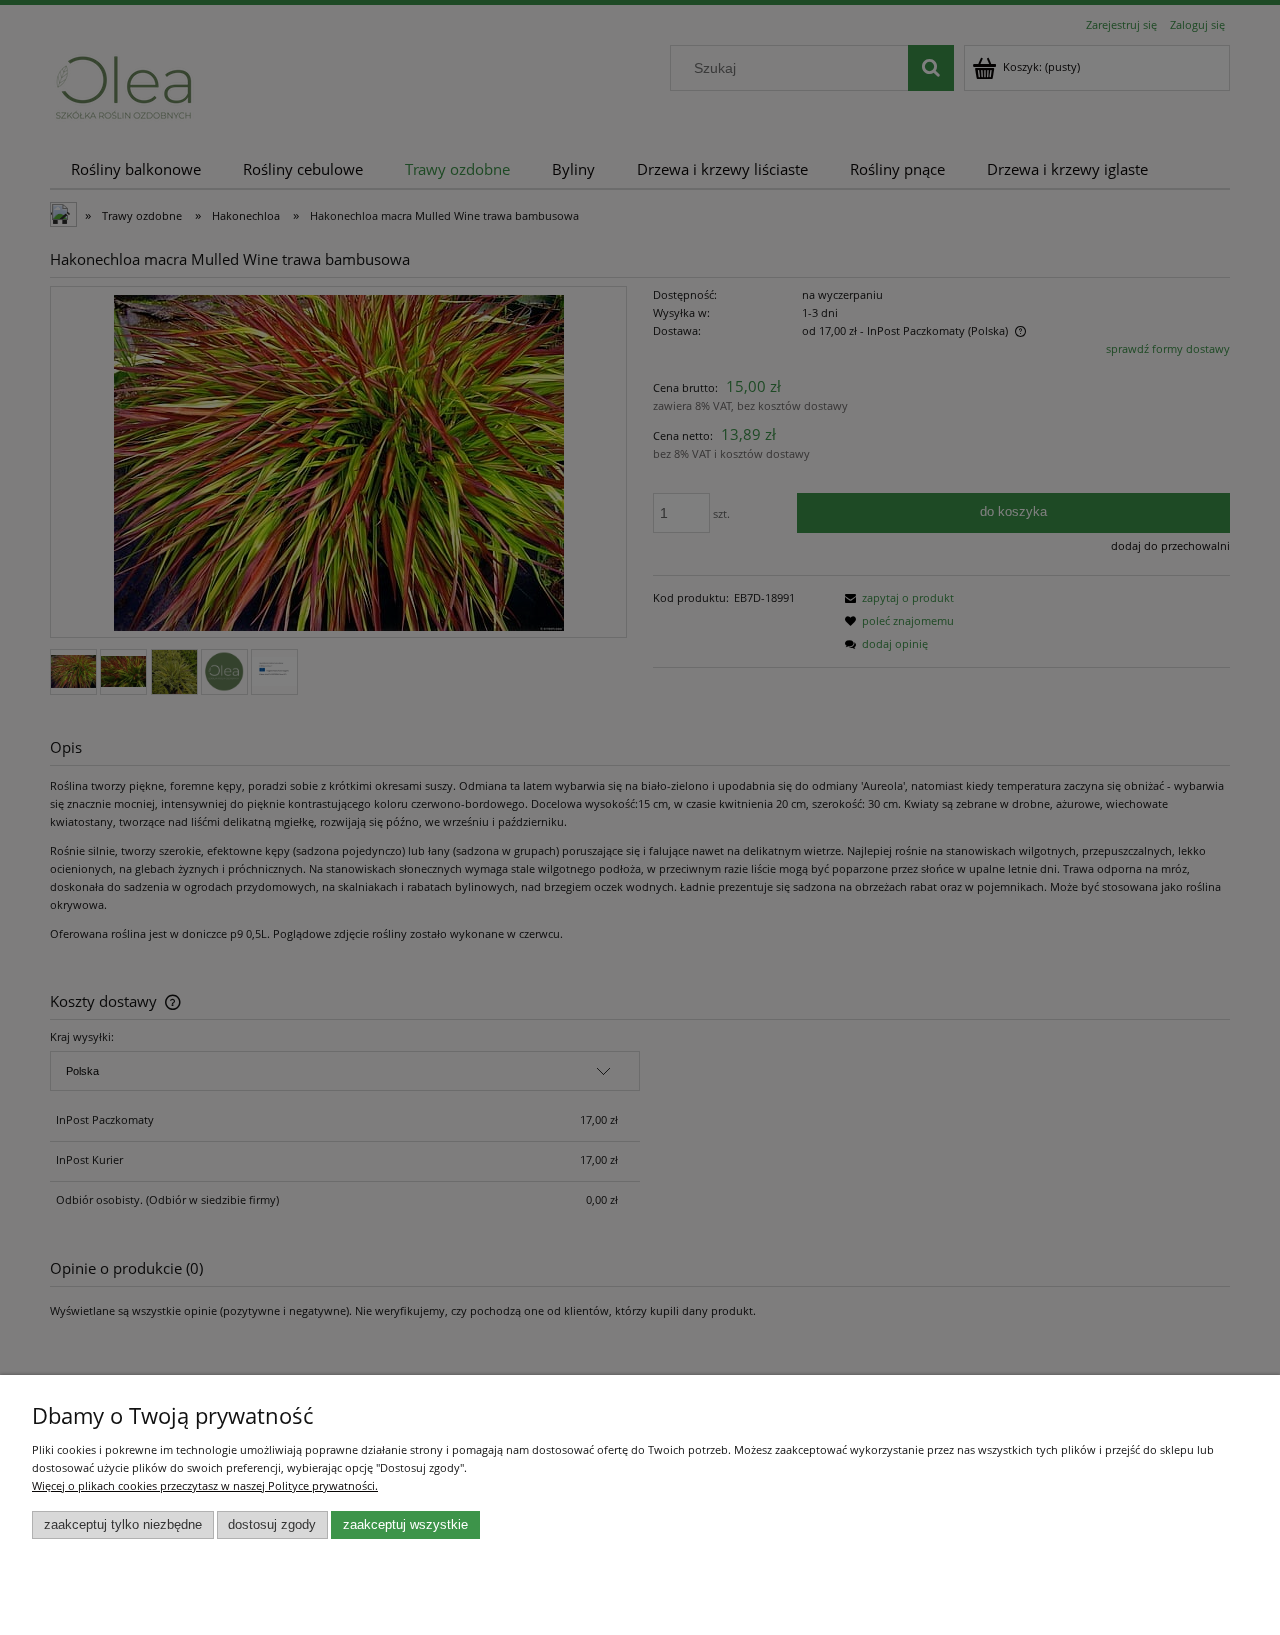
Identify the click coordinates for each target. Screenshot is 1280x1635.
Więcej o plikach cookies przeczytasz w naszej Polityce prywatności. (205, 1485)
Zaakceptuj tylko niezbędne (123, 1525)
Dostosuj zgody (272, 1525)
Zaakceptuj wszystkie (405, 1525)
